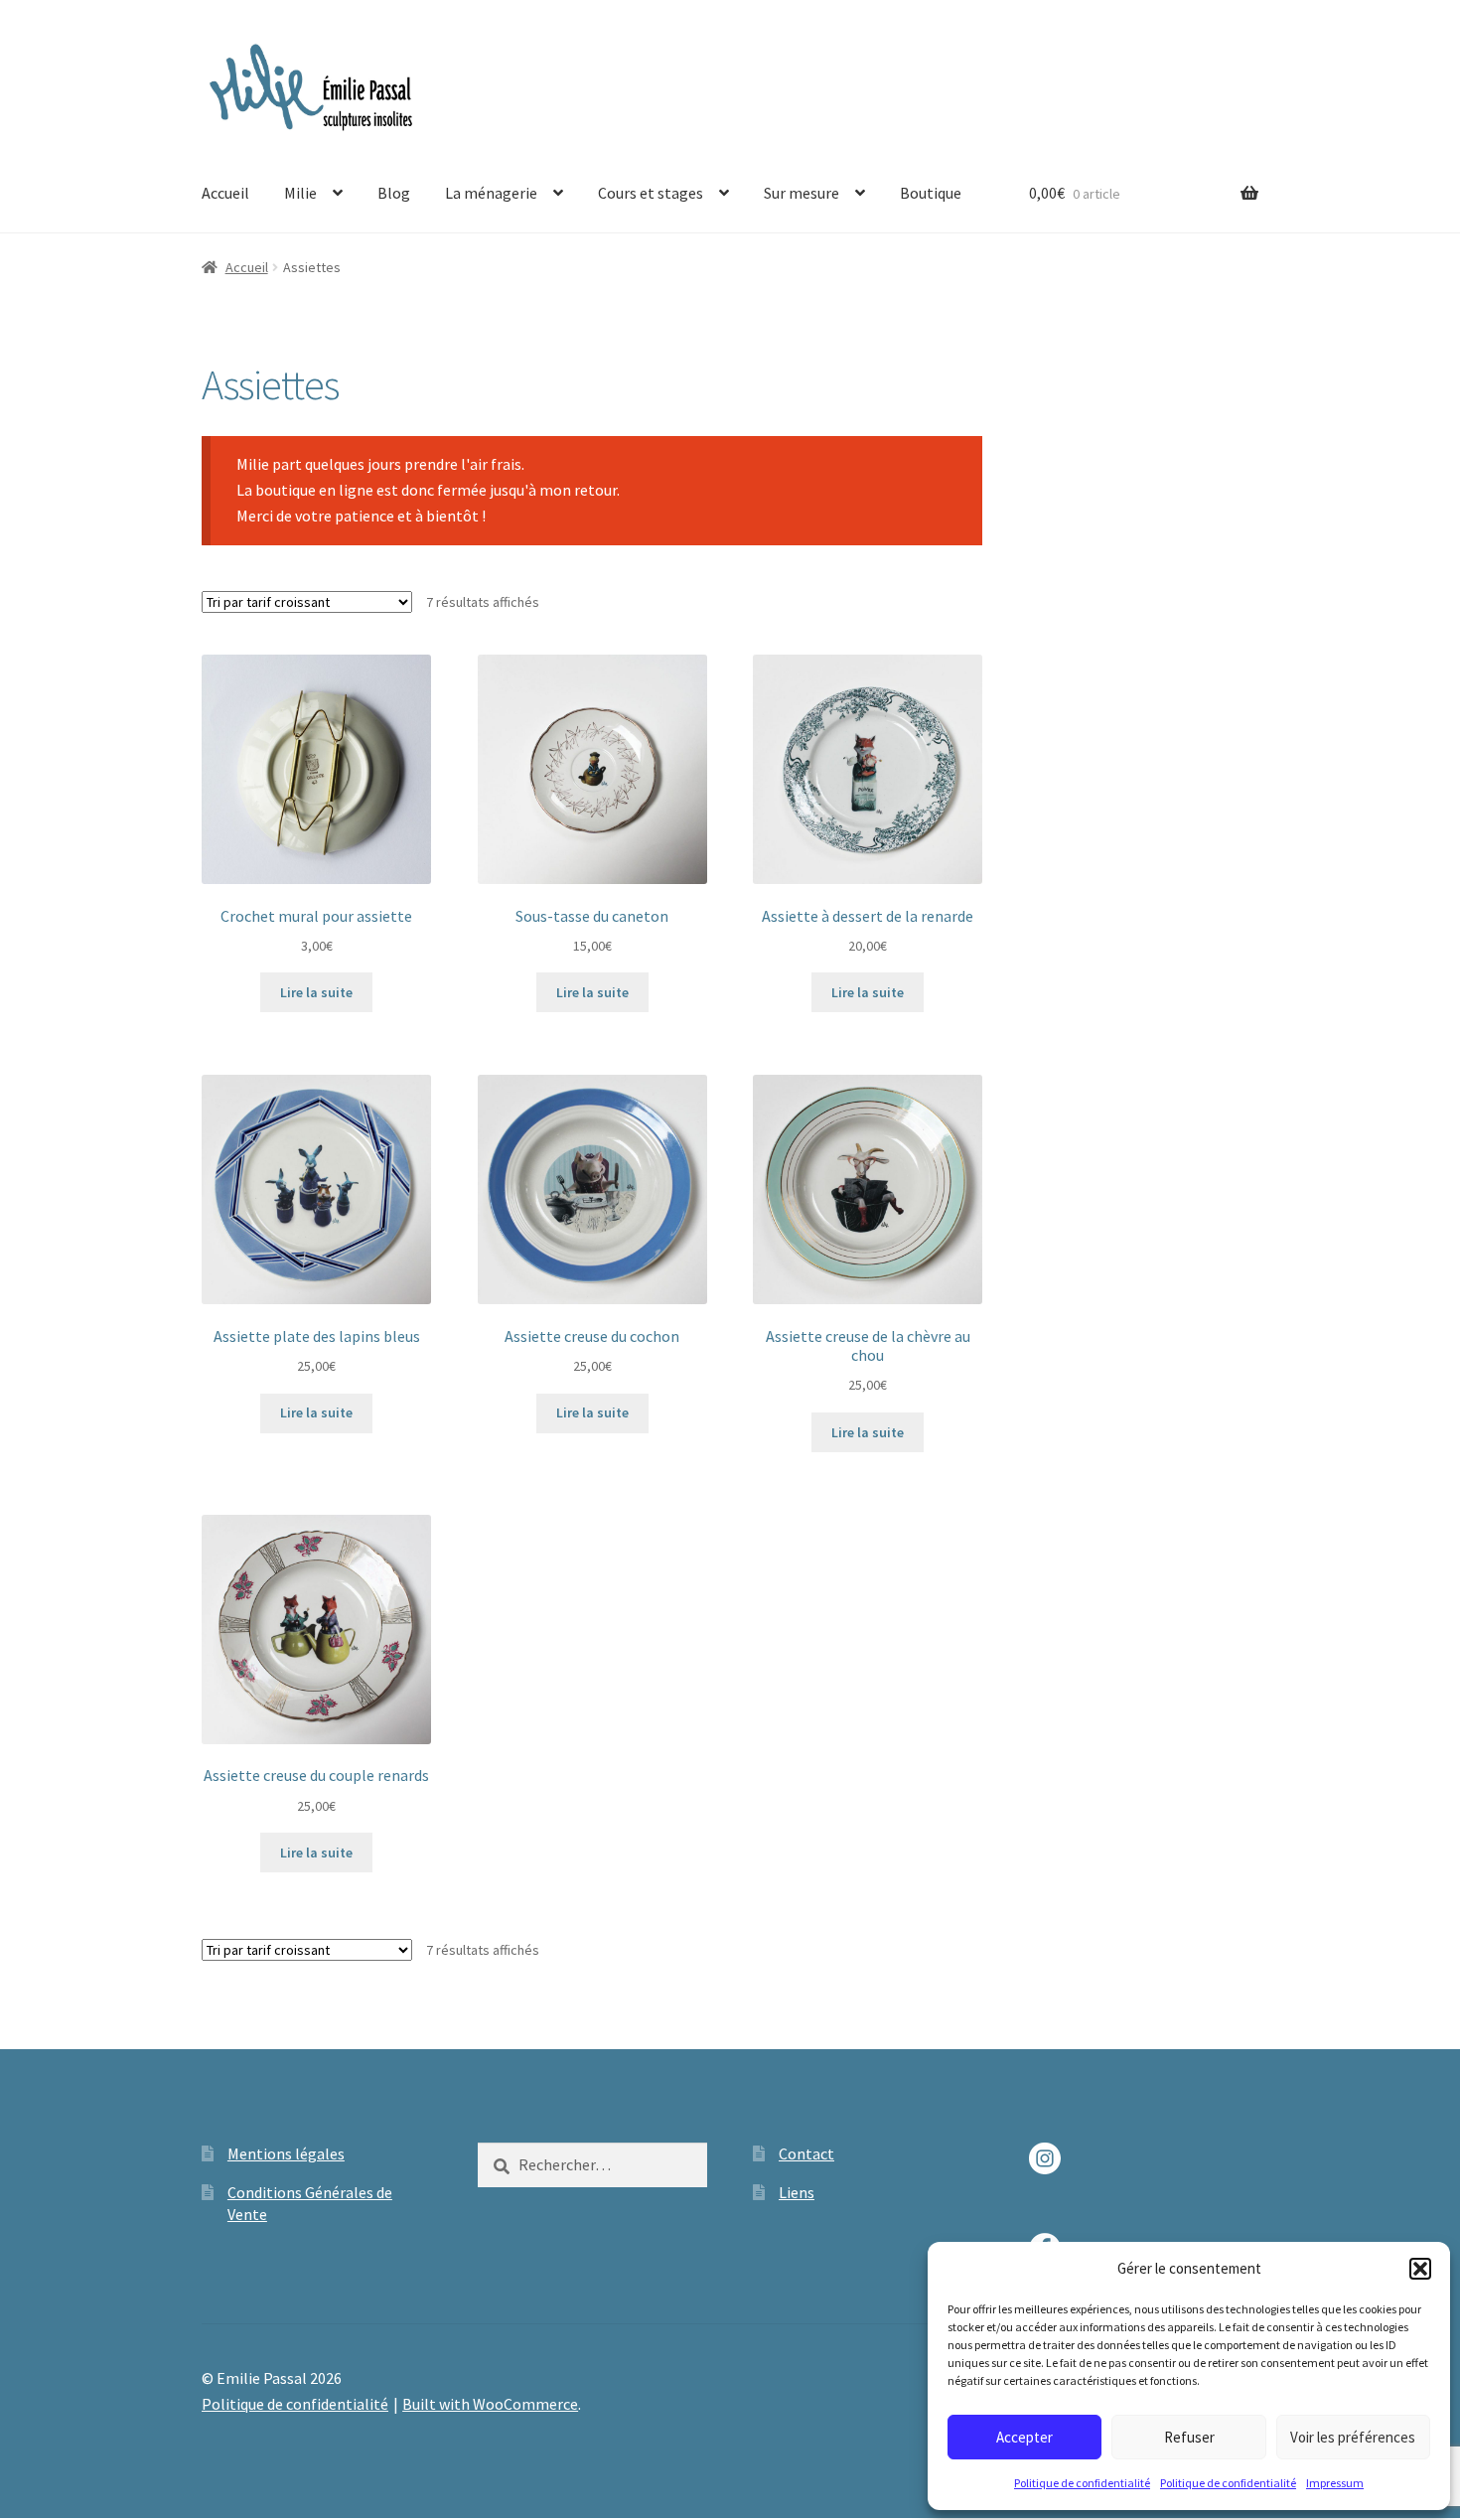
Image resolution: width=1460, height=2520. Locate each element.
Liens (797, 2192)
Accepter (1024, 2437)
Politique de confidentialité (1082, 2483)
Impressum (1335, 2483)
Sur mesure (802, 193)
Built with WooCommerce (490, 2404)
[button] (1420, 2269)
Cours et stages (651, 193)
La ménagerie (491, 193)
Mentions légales (286, 2153)
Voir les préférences (1353, 2437)
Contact (806, 2153)
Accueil (225, 193)
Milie (300, 193)
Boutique (931, 193)
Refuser (1189, 2437)
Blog (394, 193)
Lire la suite (316, 992)
